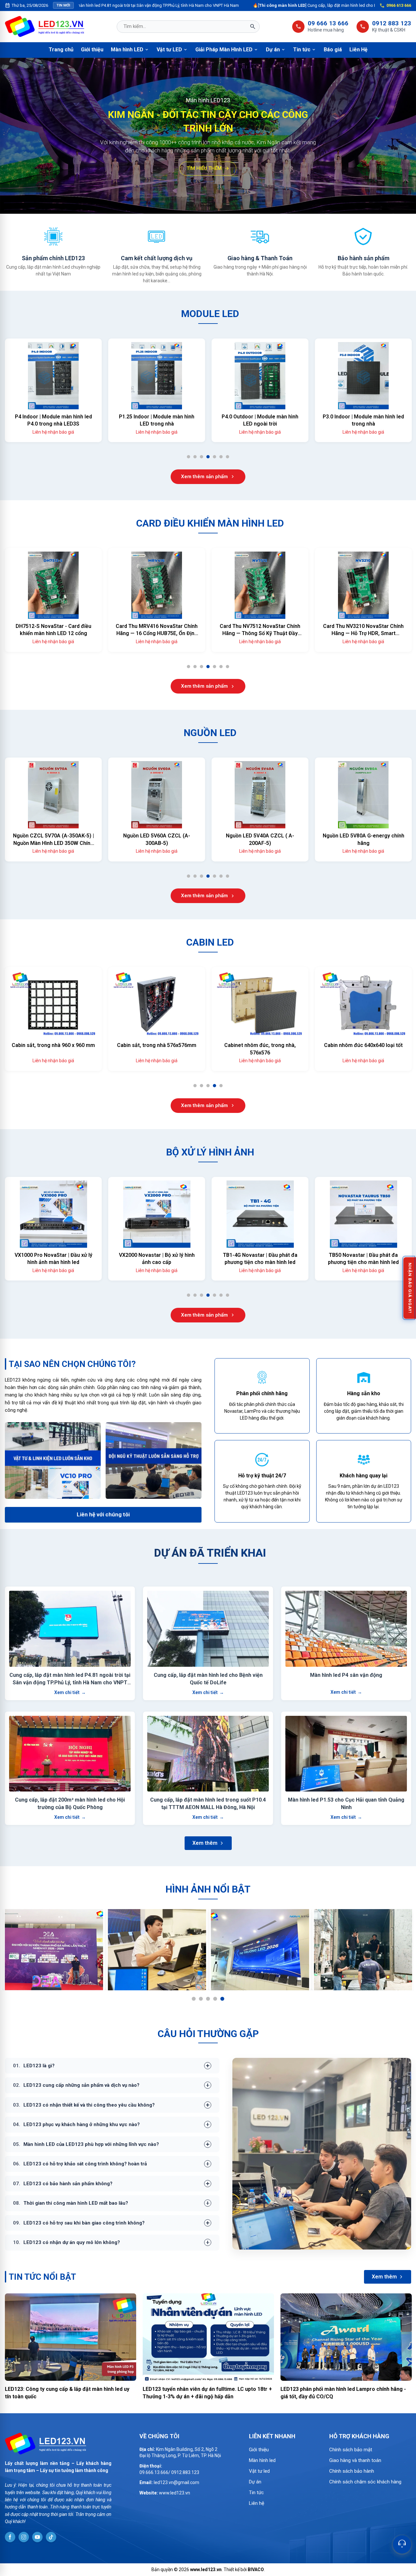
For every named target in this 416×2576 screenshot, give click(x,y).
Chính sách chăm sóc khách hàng (365, 2482)
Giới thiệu (92, 50)
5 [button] (217, 458)
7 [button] (230, 458)
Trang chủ (61, 50)
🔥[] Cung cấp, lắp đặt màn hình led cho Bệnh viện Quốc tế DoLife (208, 5)
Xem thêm (205, 1843)
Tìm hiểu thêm (204, 178)
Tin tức (305, 50)
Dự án (276, 50)
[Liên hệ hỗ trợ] (402, 2544)
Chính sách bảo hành (352, 2471)
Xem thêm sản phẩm (204, 477)
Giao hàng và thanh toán (355, 2460)
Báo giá (333, 50)
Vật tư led (259, 2471)
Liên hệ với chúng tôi (103, 1514)
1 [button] (191, 458)
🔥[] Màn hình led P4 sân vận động (361, 5)
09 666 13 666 (328, 23)
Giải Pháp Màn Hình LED (227, 50)
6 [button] (223, 458)
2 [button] (197, 458)
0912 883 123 (392, 23)
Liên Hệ (358, 50)
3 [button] (204, 458)
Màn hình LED (130, 50)
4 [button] (210, 458)
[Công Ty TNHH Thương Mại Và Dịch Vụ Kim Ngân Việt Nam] (45, 26)
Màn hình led (262, 2460)
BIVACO (256, 2570)
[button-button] (7, 136)
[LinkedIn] (10, 2537)
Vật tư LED (172, 50)
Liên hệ (257, 2503)
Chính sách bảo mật (351, 2450)
